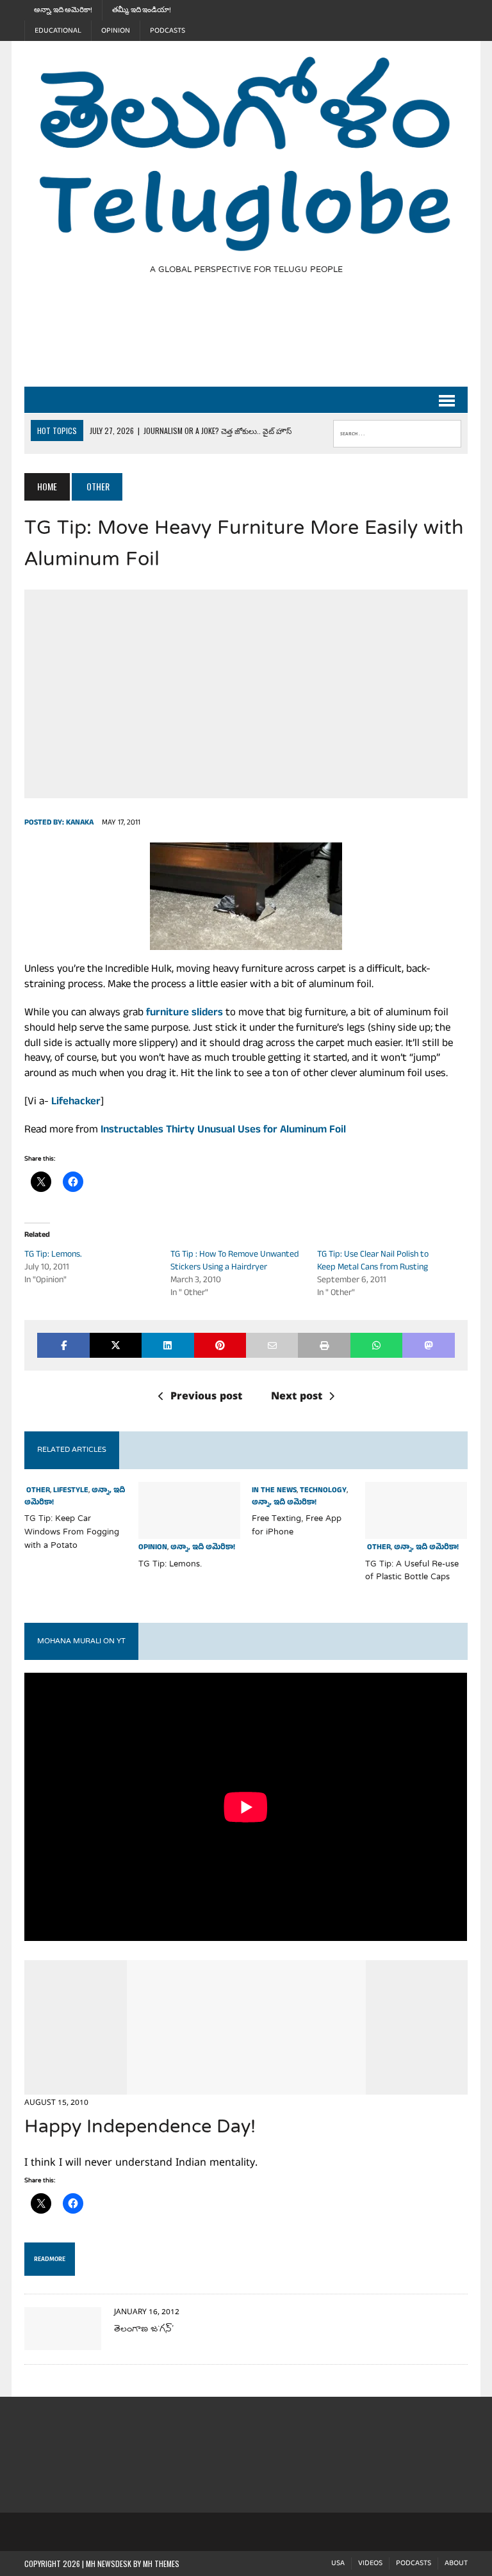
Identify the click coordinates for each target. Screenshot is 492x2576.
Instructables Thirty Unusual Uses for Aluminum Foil (223, 1131)
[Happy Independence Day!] (246, 2086)
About (456, 2564)
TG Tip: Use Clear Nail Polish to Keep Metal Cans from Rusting (373, 1261)
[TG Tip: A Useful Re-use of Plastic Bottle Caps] (416, 1531)
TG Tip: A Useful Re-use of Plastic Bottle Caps (412, 1571)
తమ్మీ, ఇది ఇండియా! (142, 10)
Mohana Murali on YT (81, 1641)
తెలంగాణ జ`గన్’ (144, 2330)
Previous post (206, 1397)
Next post (297, 1397)
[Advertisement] (258, 339)
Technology (323, 1491)
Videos (370, 2564)
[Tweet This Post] (116, 1345)
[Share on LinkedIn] (168, 1345)
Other (37, 1491)
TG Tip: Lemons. (53, 1255)
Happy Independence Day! (140, 2128)
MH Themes (161, 2564)
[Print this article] (324, 1345)
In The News (274, 1491)
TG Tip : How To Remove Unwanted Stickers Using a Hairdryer (235, 1261)
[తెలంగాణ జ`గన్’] (63, 2342)
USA (338, 2564)
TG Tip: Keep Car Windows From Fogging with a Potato (72, 1533)
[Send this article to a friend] (272, 1345)
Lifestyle (71, 1491)
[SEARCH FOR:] (397, 431)
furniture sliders (184, 1014)
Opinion (116, 31)
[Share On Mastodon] (428, 1345)
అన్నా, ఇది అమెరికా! (63, 10)
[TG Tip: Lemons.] (190, 1531)
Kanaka (80, 823)
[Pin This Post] (220, 1345)
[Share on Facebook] (63, 1345)
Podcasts (168, 31)
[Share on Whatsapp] (376, 1345)
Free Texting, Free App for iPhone (297, 1526)
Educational (58, 31)
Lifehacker (76, 1103)
